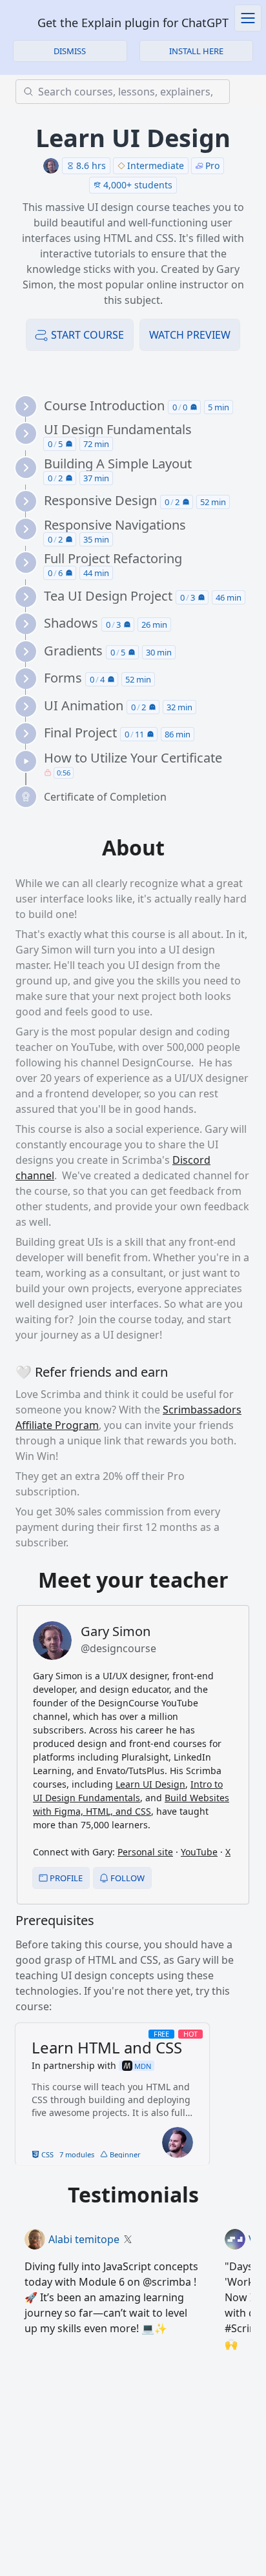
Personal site (145, 1852)
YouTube (199, 1852)
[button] (197, 51)
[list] (138, 602)
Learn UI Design (150, 1784)
